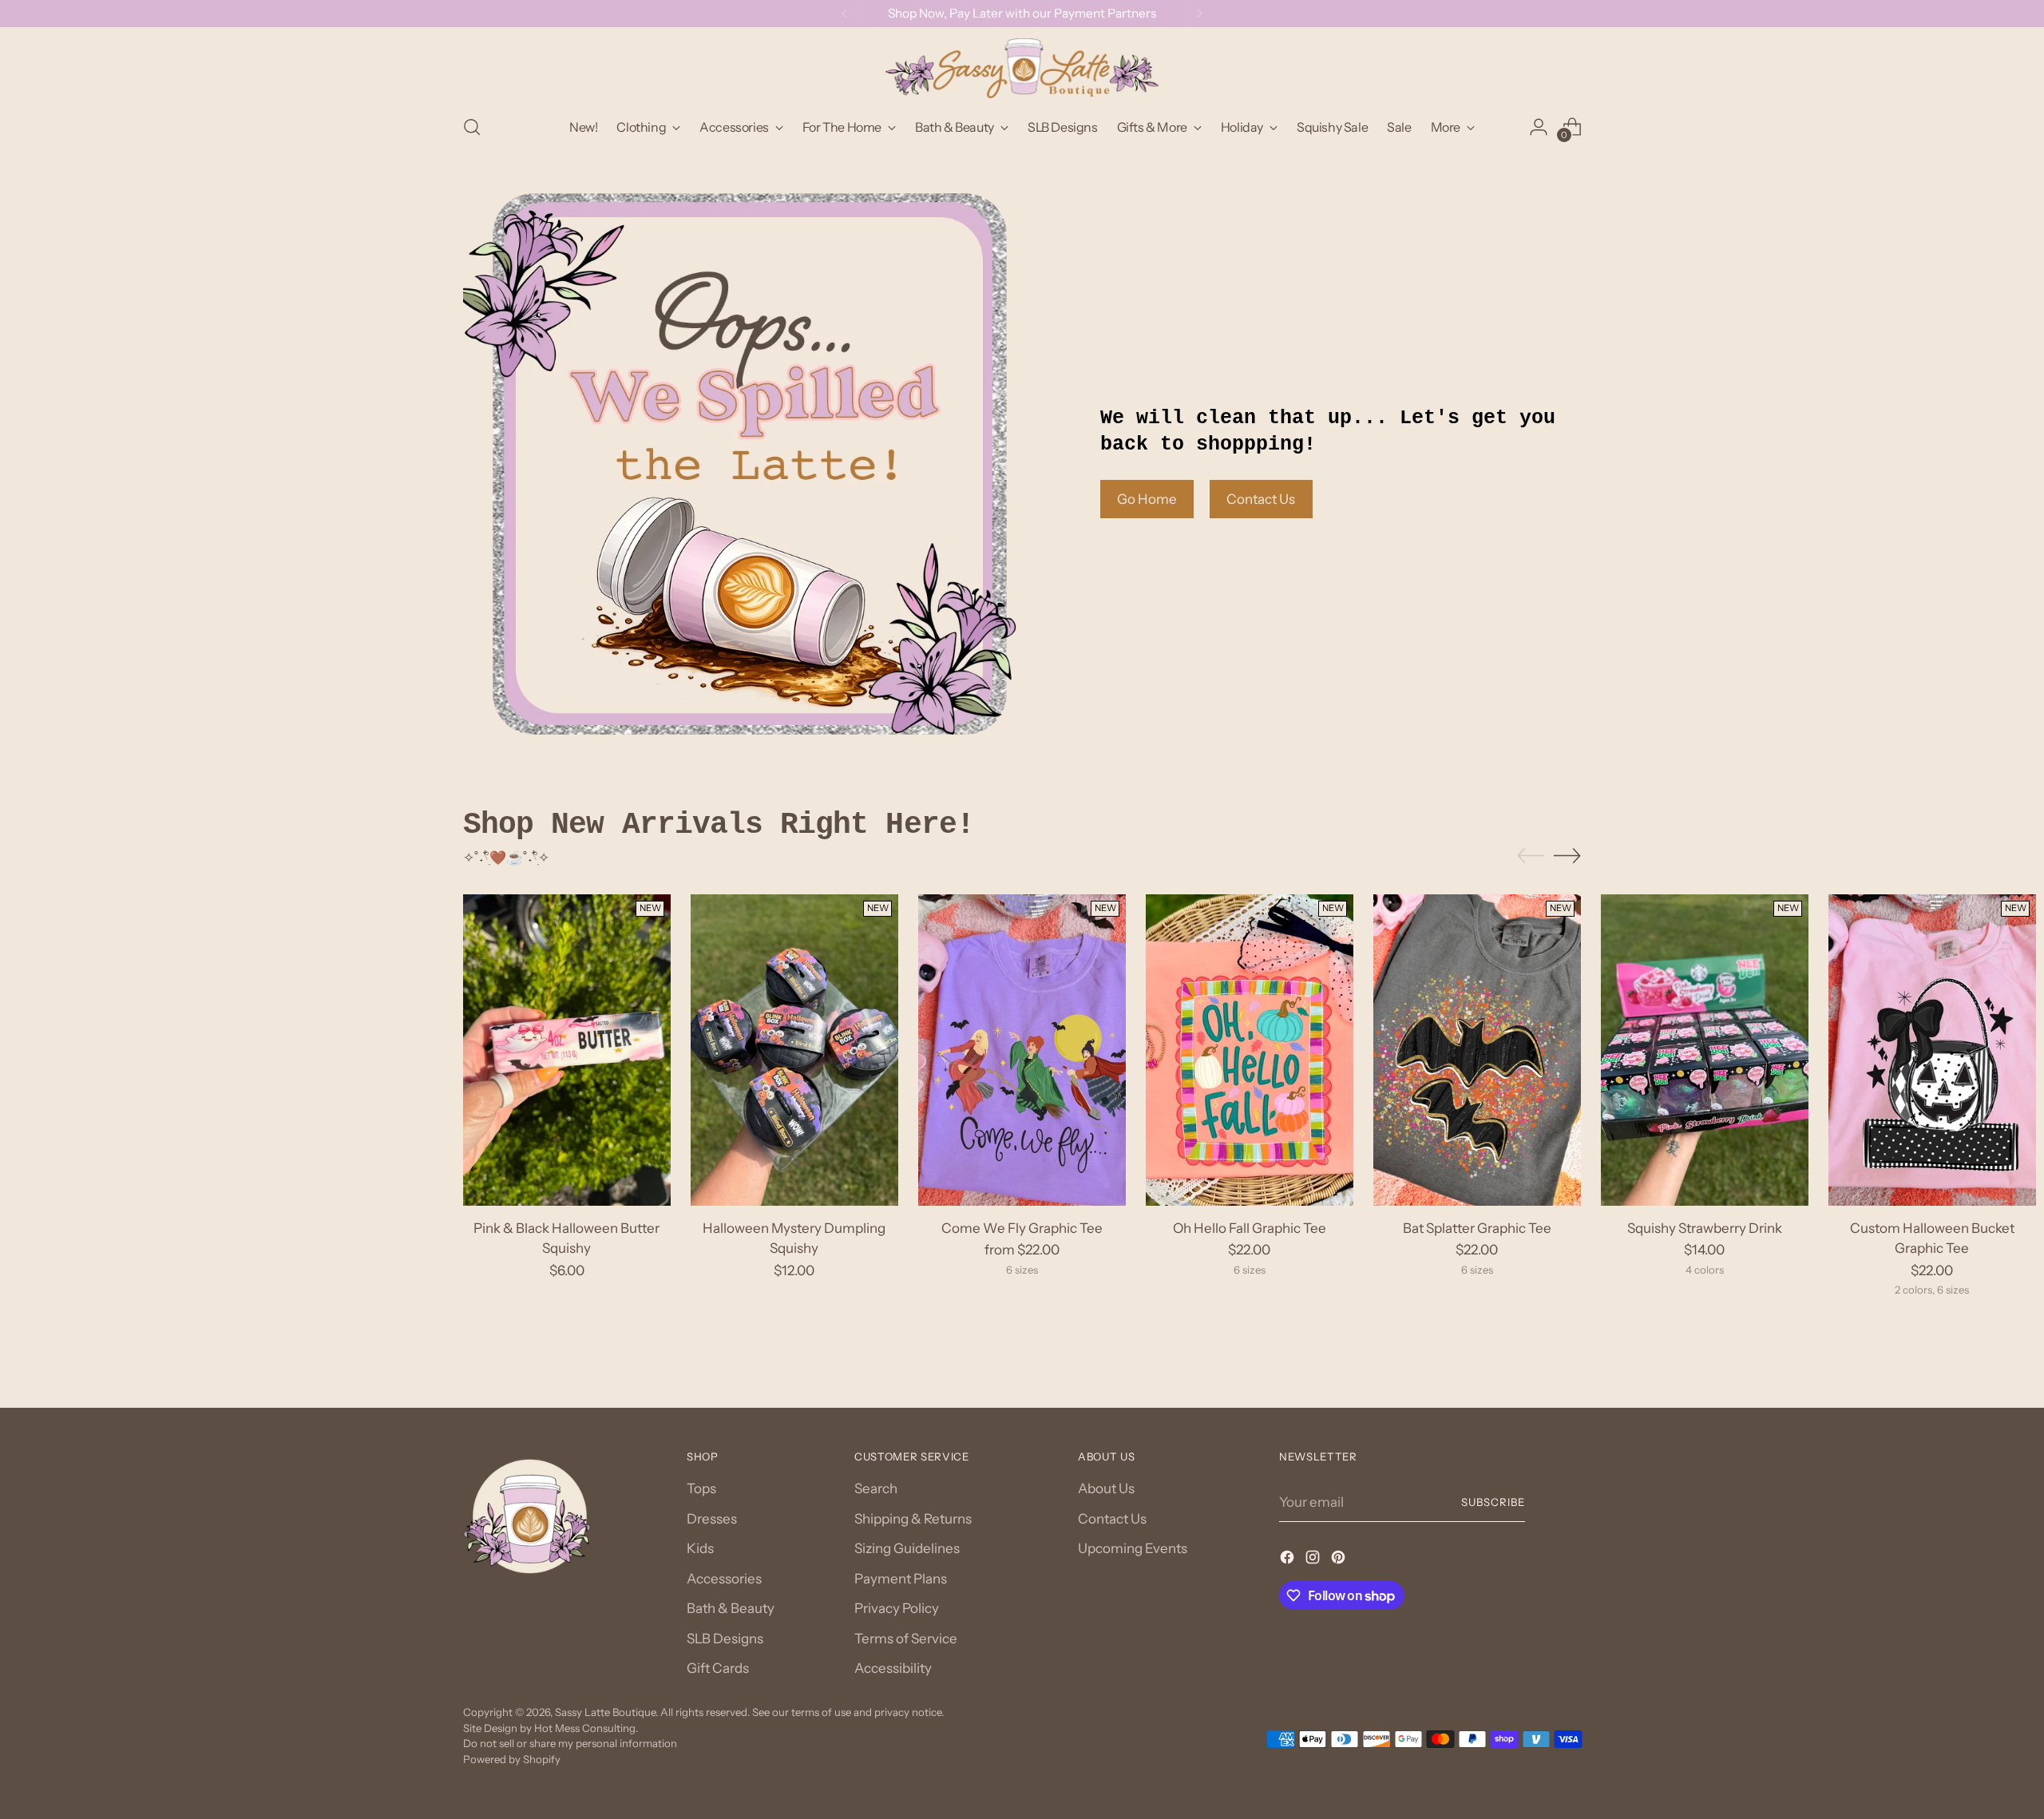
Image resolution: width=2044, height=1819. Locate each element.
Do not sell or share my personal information (570, 1743)
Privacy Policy (897, 1608)
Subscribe (1493, 1502)
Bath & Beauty (731, 1608)
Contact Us (1112, 1519)
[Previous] (845, 14)
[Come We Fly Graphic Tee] (1022, 1050)
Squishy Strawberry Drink (1705, 1228)
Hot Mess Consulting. (586, 1728)
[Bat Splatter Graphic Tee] (1477, 1050)
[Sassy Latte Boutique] (1022, 68)
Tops (701, 1488)
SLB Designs (725, 1639)
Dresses (712, 1519)
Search (876, 1488)
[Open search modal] (472, 127)
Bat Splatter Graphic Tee (1477, 1228)
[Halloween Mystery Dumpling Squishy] (794, 1050)
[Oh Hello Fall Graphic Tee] (1250, 1050)
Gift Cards (718, 1668)
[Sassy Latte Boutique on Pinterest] (1340, 1560)
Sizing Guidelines (907, 1548)
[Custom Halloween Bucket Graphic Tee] (1932, 1050)
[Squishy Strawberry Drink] (1705, 1050)
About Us (1106, 1488)
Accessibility (893, 1668)
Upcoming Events (1133, 1548)
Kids (700, 1548)
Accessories (724, 1579)
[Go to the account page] (1539, 127)
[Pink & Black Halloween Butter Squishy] (567, 1050)
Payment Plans (901, 1579)
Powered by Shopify (512, 1759)
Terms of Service (906, 1639)
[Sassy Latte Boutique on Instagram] (1314, 1560)
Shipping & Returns (913, 1519)
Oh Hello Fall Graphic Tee (1250, 1228)
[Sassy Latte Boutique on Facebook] (1289, 1560)
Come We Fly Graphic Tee (1022, 1228)
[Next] (1199, 14)
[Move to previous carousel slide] (1531, 856)
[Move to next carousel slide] (1567, 855)
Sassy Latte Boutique (605, 1712)
